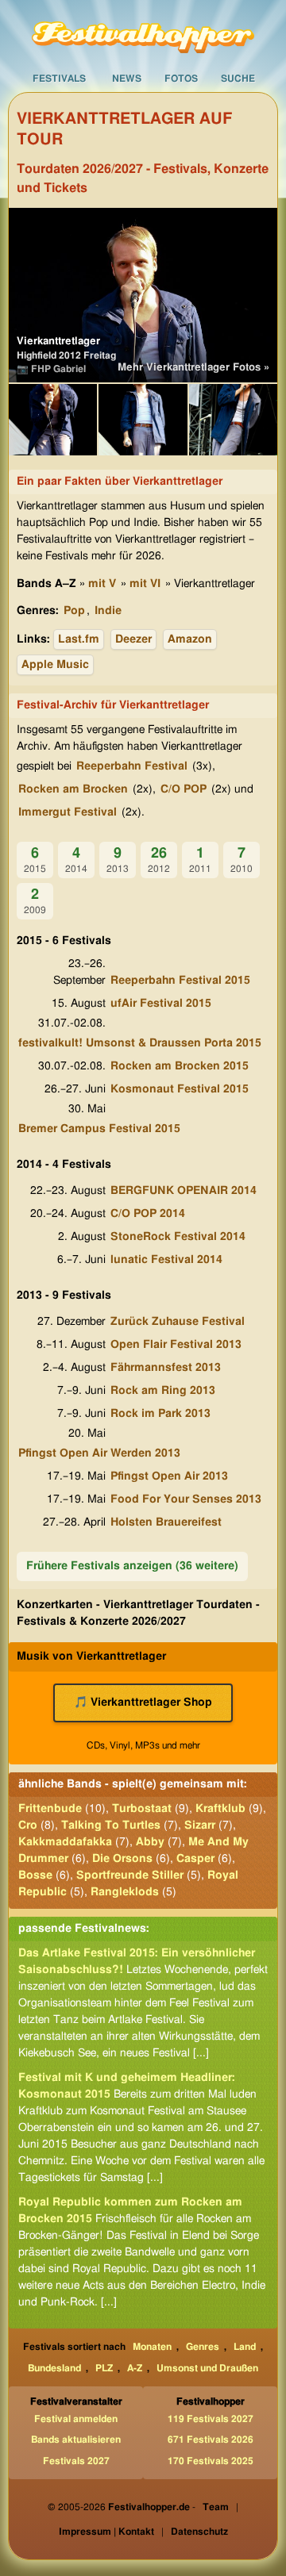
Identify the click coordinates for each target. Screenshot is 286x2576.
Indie (108, 611)
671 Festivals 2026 (211, 2440)
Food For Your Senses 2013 (186, 1499)
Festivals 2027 (76, 2461)
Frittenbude (50, 1809)
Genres (203, 2347)
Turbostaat (142, 1809)
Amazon (190, 639)
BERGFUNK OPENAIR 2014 (184, 1191)
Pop (74, 611)
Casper (195, 1859)
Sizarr (200, 1825)
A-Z (135, 2368)
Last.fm (79, 639)
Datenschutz (199, 2532)
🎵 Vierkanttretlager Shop (143, 1703)
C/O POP (184, 789)
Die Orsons (122, 1859)
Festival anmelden (76, 2419)
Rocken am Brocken (73, 789)
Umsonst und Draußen (207, 2368)
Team (216, 2507)
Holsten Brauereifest (166, 1522)
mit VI (145, 584)
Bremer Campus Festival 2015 (99, 1129)
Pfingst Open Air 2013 (169, 1476)
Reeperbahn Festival (132, 766)
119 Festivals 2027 (211, 2419)
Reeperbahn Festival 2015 (180, 981)
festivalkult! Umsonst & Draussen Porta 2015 (140, 1043)
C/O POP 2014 (148, 1214)
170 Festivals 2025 (211, 2461)
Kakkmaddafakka (65, 1842)
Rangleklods (125, 1892)
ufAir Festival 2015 (161, 1004)
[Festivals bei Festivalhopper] (143, 33)
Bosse (35, 1875)
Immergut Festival (68, 812)
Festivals (59, 79)
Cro (28, 1825)
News (127, 79)
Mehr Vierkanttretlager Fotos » (193, 368)
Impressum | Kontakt (106, 2532)
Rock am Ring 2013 (163, 1391)
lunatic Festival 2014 (166, 1260)
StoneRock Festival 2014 (178, 1237)
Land (245, 2347)
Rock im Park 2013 (160, 1414)
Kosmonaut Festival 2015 (180, 1089)
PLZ (104, 2368)
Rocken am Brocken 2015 (180, 1066)
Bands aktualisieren (76, 2440)
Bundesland (54, 2368)
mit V (102, 584)
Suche (238, 79)
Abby (150, 1842)
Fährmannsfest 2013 (166, 1368)
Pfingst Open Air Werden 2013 (99, 1453)
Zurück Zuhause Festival (178, 1322)
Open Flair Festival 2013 (176, 1345)
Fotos (181, 79)
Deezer (133, 639)
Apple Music (55, 665)
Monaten (152, 2347)
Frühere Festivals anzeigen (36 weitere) (132, 1566)
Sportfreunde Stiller (130, 1875)
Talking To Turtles (111, 1825)
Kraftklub (220, 1809)
